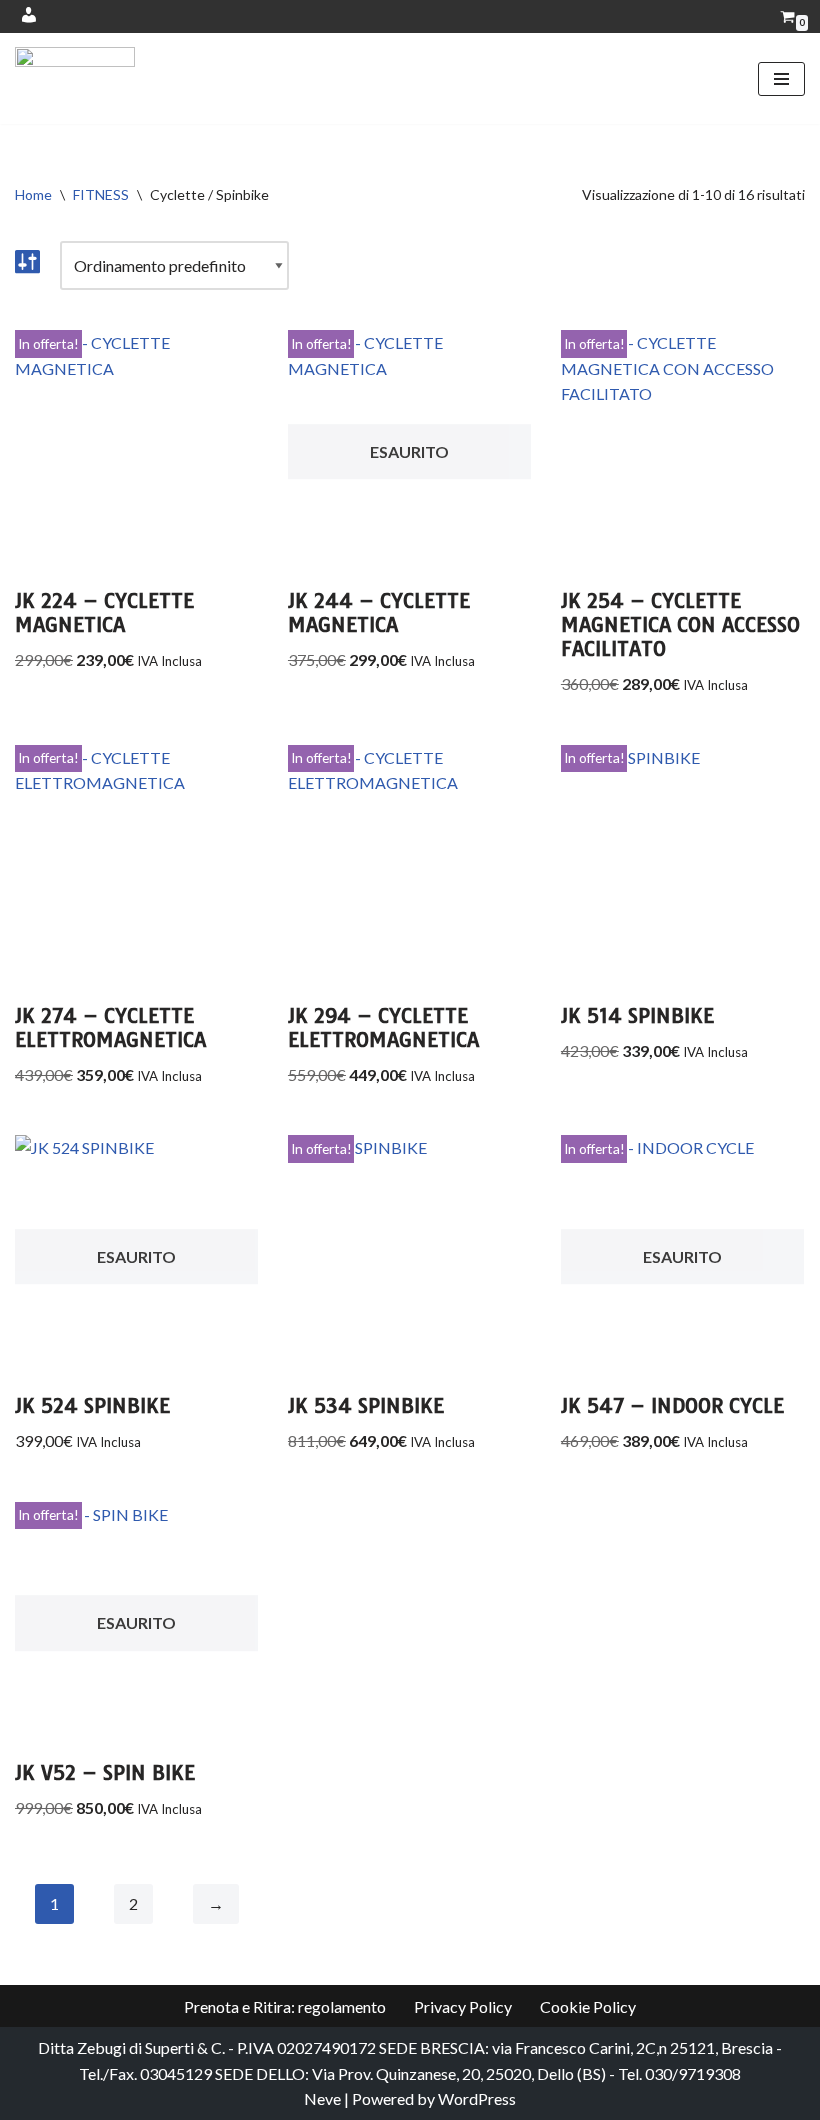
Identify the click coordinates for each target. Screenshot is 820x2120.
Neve (322, 2098)
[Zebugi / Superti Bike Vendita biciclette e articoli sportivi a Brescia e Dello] (75, 78)
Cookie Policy (588, 2006)
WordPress (477, 2098)
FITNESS (101, 194)
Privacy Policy (463, 2006)
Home (33, 194)
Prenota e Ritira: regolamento (285, 2006)
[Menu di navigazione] (781, 79)
